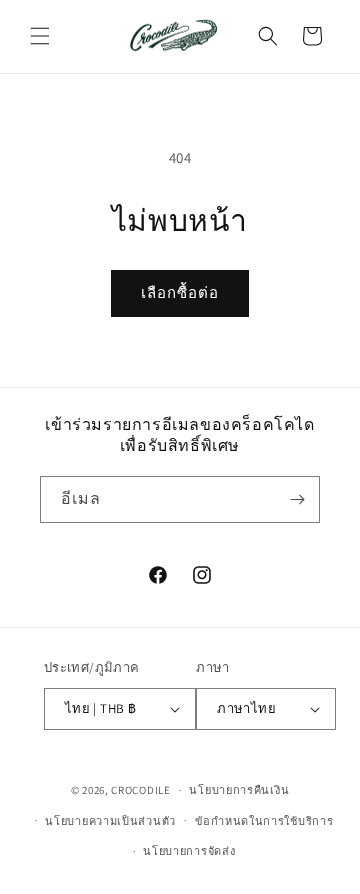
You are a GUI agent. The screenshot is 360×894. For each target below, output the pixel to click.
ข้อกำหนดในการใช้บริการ (264, 821)
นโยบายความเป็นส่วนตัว (110, 821)
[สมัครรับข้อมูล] (297, 499)
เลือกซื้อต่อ (180, 292)
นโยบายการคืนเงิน (239, 790)
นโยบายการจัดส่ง (189, 851)
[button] (40, 36)
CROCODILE (140, 790)
